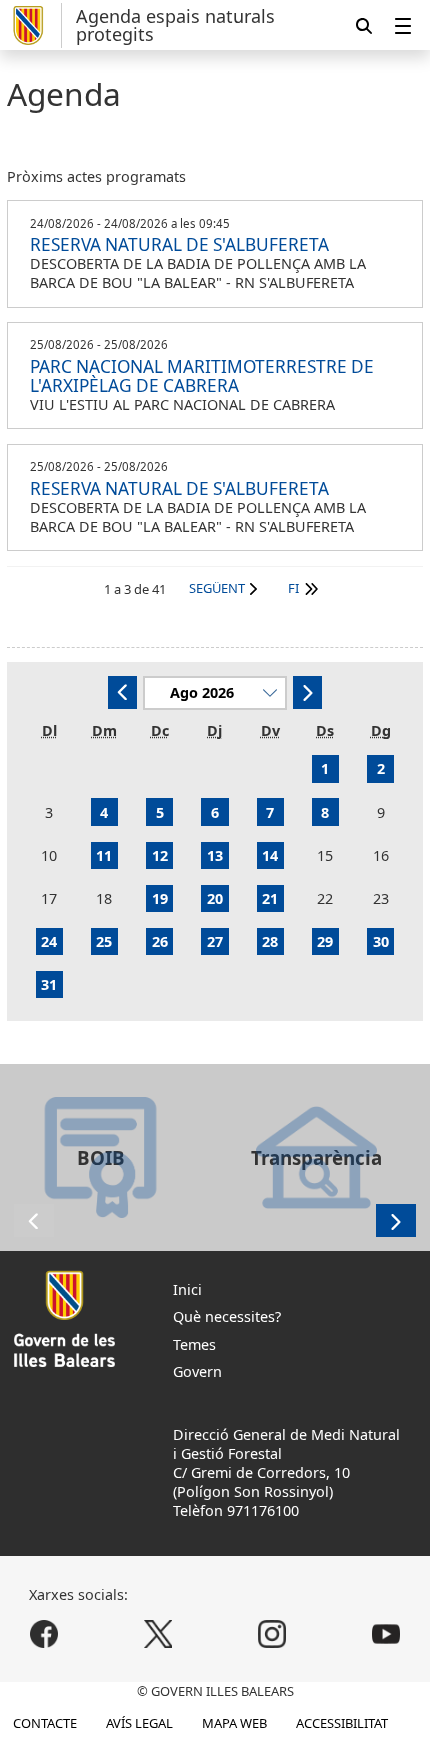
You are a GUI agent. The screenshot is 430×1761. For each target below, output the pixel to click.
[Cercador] (364, 25)
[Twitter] (158, 1633)
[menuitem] (403, 25)
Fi (293, 588)
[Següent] (307, 692)
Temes (194, 1344)
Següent (217, 588)
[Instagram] (271, 1633)
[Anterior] (122, 692)
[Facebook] (44, 1633)
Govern (197, 1371)
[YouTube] (385, 1633)
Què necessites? (227, 1316)
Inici (187, 1289)
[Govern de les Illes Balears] (34, 25)
